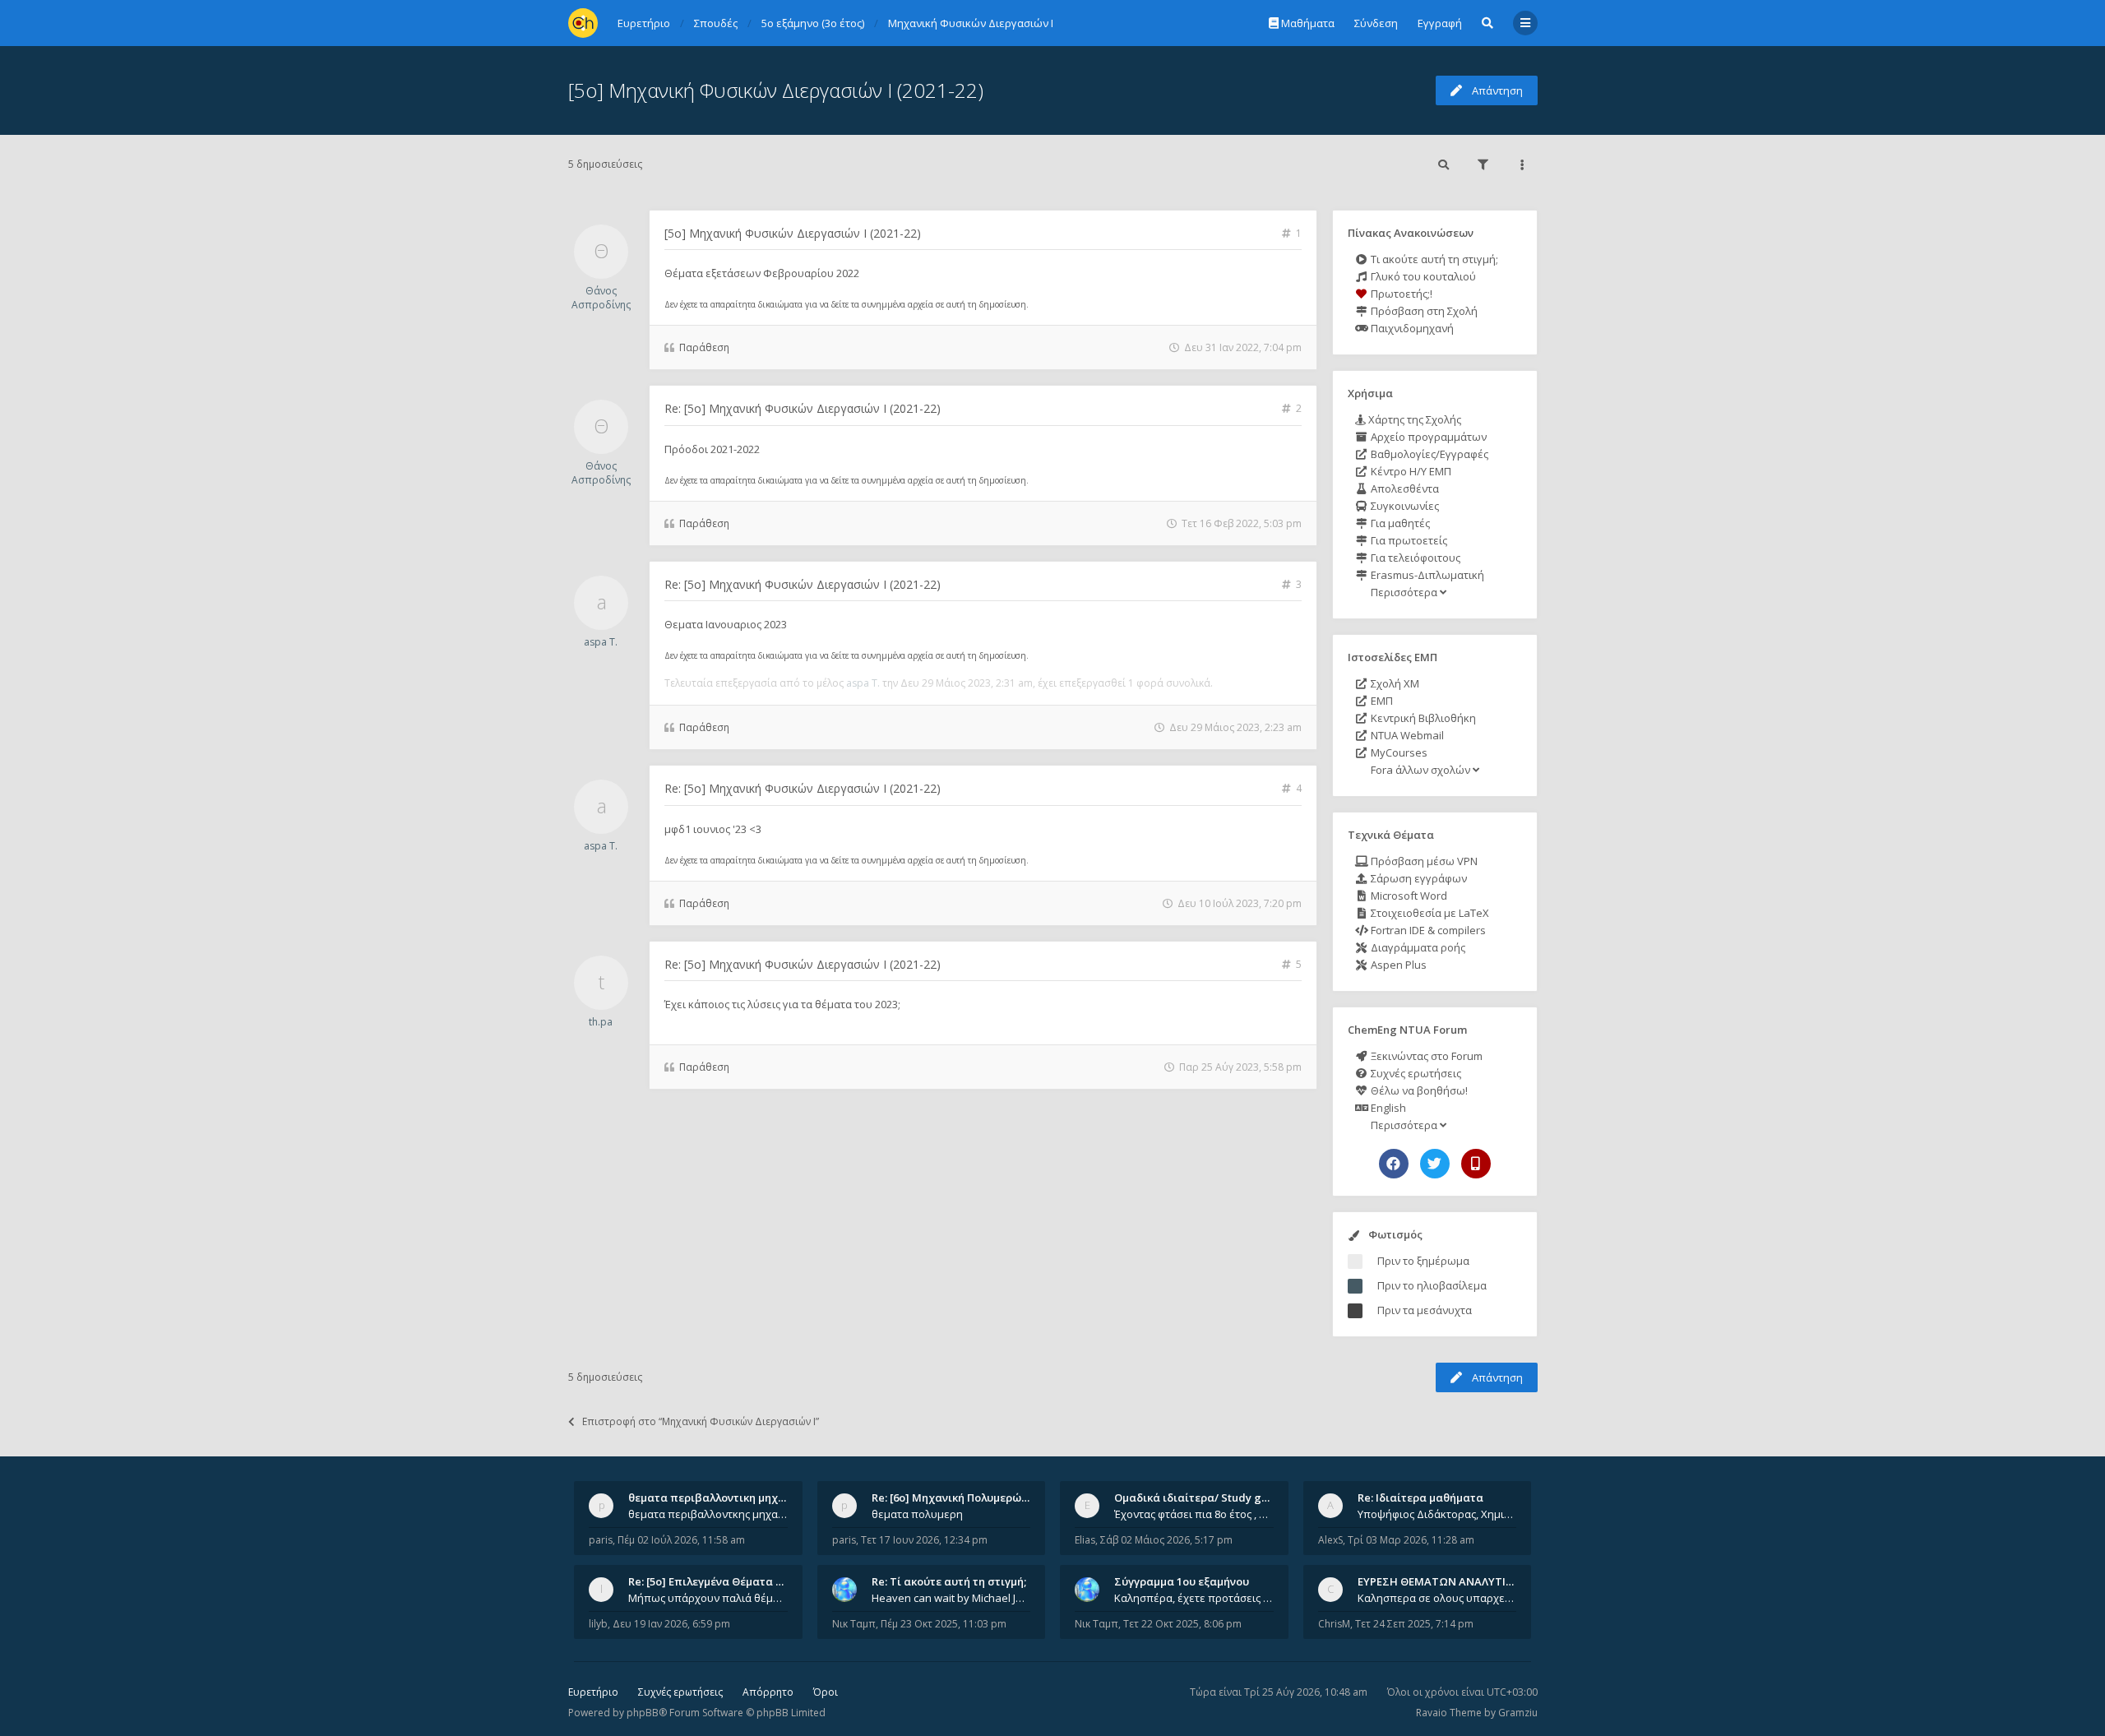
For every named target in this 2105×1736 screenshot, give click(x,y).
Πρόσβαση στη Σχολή (1423, 311)
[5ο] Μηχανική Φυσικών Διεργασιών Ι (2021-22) (776, 90)
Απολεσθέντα (1404, 488)
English (1387, 1108)
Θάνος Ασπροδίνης (601, 298)
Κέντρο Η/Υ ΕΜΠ (1410, 471)
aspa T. (601, 642)
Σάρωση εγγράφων (1418, 878)
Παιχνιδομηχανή (1411, 328)
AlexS (1330, 1540)
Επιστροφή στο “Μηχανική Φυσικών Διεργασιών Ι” (701, 1421)
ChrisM (1334, 1624)
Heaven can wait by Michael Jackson (951, 1598)
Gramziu (1518, 1713)
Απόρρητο (768, 1692)
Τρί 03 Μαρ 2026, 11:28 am (1411, 1540)
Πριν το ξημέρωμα (1423, 1261)
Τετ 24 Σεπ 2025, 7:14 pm (1414, 1624)
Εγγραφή (1440, 23)
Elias (1085, 1540)
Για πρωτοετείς (1408, 540)
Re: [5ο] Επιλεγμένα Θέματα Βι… (711, 1581)
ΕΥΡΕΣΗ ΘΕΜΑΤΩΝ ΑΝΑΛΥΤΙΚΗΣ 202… (1457, 1581)
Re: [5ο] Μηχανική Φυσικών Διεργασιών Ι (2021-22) (803, 408)
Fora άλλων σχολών (1420, 770)
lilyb (598, 1624)
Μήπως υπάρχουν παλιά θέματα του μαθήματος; (708, 1598)
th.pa (601, 1022)
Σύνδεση (1376, 23)
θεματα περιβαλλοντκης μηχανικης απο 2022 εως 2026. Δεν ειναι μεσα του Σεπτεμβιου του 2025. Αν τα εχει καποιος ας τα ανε (708, 1514)
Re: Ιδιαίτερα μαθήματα (1420, 1498)
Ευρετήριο (593, 1692)
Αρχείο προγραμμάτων (1427, 437)
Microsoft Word (1408, 896)
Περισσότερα (1404, 592)
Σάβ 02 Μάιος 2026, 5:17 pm (1166, 1540)
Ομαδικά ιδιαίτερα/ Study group (1200, 1498)
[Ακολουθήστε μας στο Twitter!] (1435, 1164)
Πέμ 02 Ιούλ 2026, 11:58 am (681, 1540)
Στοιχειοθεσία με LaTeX (1429, 913)
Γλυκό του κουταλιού (1422, 276)
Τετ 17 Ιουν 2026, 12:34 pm (924, 1540)
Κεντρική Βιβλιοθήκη (1422, 718)
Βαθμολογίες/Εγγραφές (1428, 454)
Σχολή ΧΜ (1394, 683)
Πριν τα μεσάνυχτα (1425, 1310)
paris (601, 1540)
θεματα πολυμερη (917, 1514)
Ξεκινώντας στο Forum (1425, 1056)
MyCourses (1398, 752)
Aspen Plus (1397, 965)
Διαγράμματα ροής (1417, 947)
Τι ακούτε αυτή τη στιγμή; (1433, 259)
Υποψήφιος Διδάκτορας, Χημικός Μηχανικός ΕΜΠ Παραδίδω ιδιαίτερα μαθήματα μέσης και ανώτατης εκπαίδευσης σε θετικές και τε (1437, 1514)
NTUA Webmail (1406, 735)
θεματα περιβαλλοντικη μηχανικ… (719, 1498)
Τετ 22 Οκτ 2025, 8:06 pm (1182, 1624)
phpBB (643, 1713)
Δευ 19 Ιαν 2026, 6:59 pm (671, 1624)
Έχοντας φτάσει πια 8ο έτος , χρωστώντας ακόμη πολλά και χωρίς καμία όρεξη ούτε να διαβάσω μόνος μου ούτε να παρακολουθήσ (1194, 1514)
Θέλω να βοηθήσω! (1418, 1090)
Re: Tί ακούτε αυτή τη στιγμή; (949, 1581)
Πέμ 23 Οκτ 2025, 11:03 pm (944, 1624)
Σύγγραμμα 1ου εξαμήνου (1182, 1581)
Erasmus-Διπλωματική (1426, 575)
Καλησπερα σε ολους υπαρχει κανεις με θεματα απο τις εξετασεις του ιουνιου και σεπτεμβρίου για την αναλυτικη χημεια (1437, 1598)
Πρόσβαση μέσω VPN (1423, 861)
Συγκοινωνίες (1404, 506)
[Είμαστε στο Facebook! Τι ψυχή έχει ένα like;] (1394, 1164)
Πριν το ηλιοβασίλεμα (1432, 1285)
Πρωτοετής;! (1400, 294)
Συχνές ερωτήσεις (1415, 1073)
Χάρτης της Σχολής (1413, 419)
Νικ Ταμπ (854, 1624)
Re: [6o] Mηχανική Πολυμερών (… (957, 1498)
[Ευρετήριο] (583, 23)
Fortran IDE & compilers (1427, 930)
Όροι (826, 1692)
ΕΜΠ (1381, 701)
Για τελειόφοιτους (1414, 558)
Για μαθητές (1399, 523)
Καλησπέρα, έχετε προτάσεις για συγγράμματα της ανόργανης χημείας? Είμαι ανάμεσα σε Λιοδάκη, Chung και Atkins (1194, 1598)
